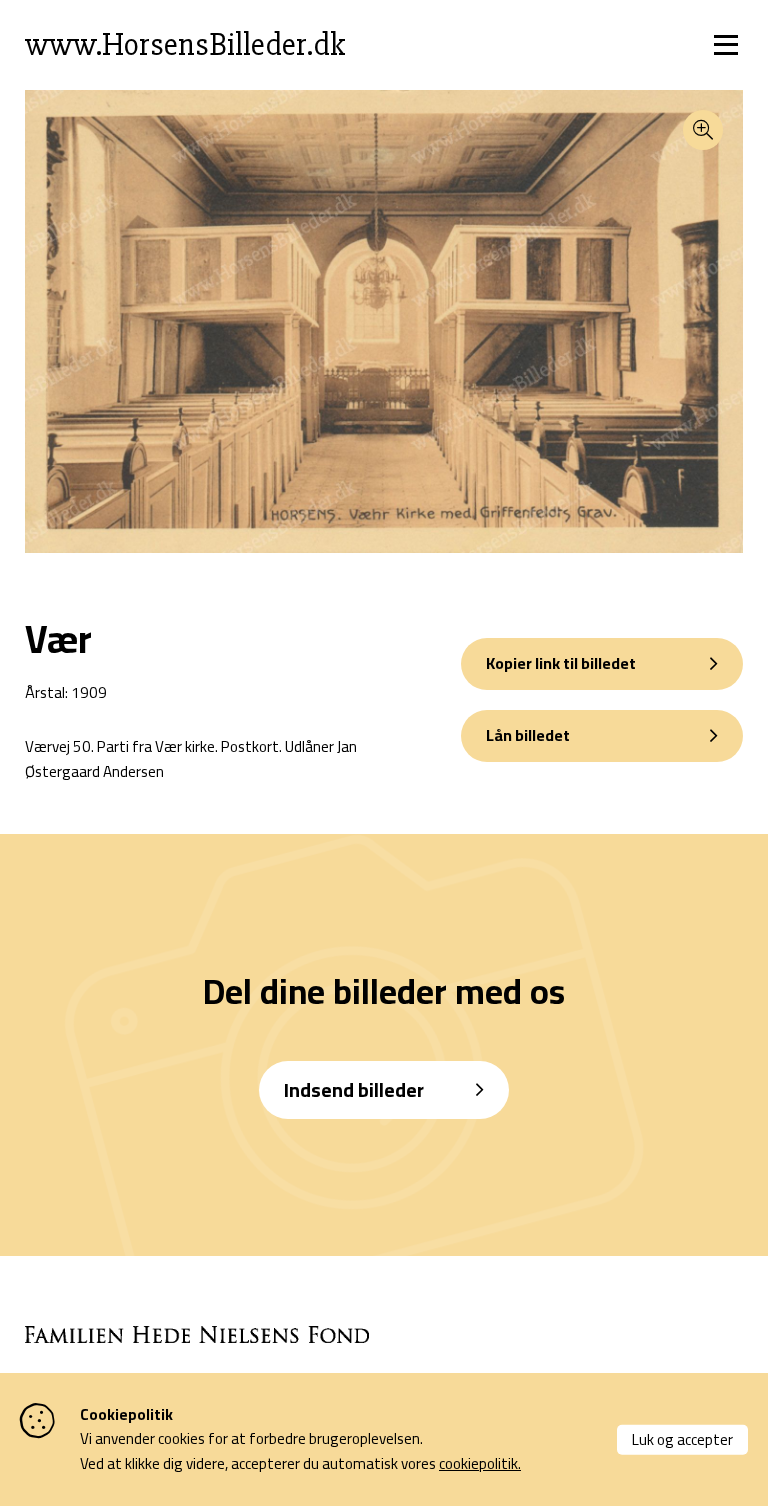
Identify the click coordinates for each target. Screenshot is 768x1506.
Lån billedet (528, 735)
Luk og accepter (682, 1438)
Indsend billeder (354, 1089)
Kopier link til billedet (561, 663)
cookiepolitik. (480, 1463)
